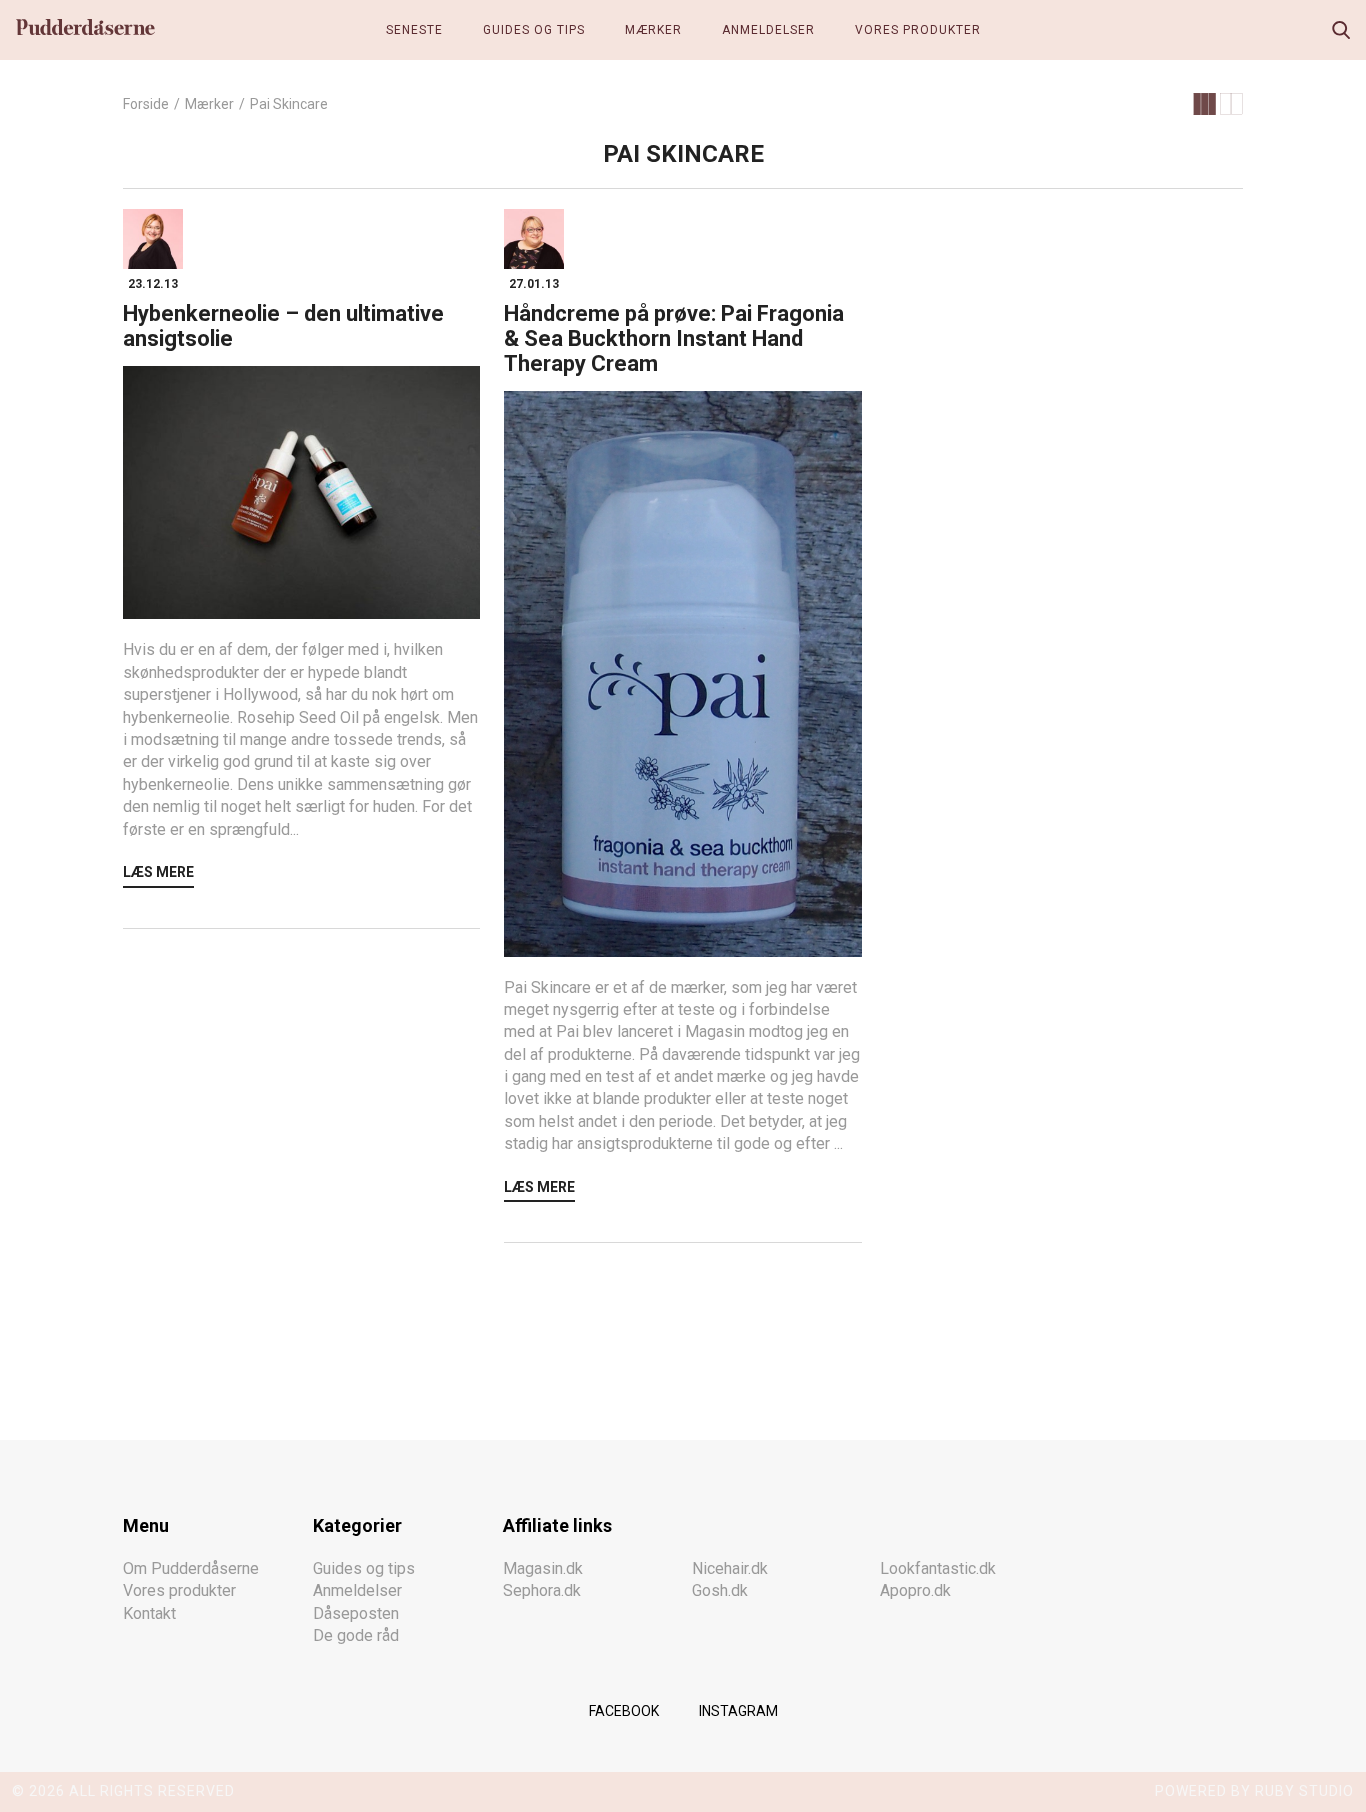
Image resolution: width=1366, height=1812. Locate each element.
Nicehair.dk (730, 1568)
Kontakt (149, 1613)
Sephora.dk (542, 1590)
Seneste (414, 30)
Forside (146, 104)
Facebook (624, 1711)
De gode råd (356, 1635)
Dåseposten (356, 1613)
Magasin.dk (543, 1568)
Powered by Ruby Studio (1254, 1791)
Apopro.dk (915, 1590)
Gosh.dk (720, 1590)
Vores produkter (918, 30)
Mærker (653, 30)
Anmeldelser (768, 30)
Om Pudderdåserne (191, 1568)
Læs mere (158, 872)
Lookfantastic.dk (938, 1568)
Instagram (738, 1711)
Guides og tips (534, 30)
